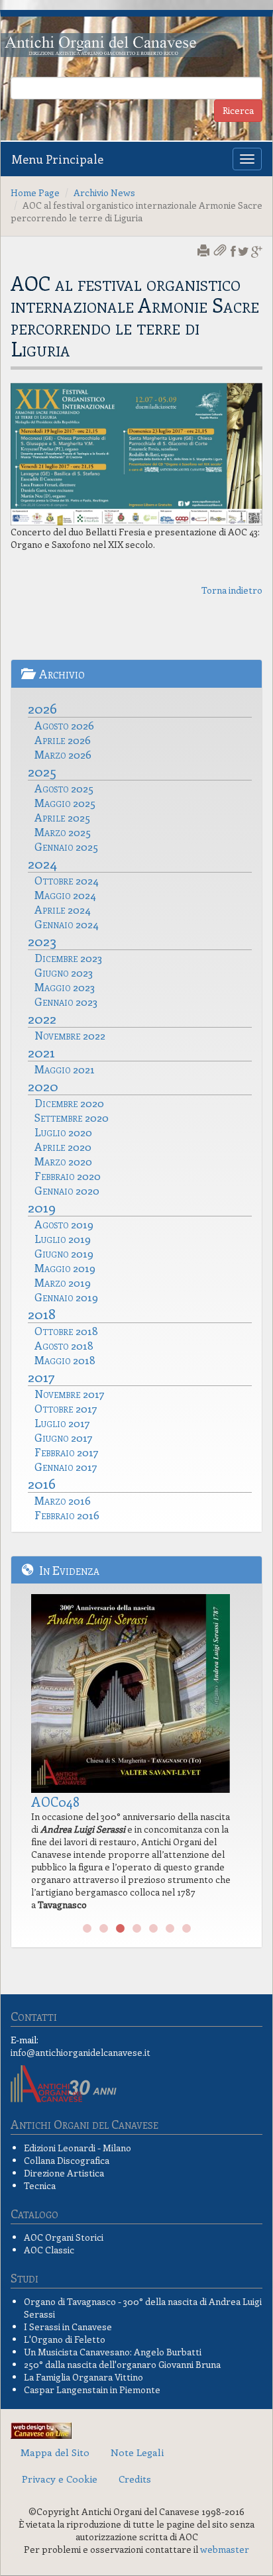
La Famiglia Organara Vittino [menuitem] (83, 2377)
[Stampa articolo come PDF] (221, 251)
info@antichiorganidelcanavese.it (81, 2052)
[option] (136, 1756)
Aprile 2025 (62, 817)
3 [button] (120, 1929)
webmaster (225, 2549)
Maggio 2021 (65, 1069)
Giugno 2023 (64, 972)
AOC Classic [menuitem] (49, 2250)
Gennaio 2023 (66, 1001)
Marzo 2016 (63, 1500)
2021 (41, 1051)
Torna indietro (232, 590)
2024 (42, 863)
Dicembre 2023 (68, 957)
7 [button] (187, 1929)
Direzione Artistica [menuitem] (64, 2173)
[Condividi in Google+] (257, 251)
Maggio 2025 (65, 802)
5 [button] (153, 1929)
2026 (42, 708)
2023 (42, 940)
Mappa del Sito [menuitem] (55, 2452)
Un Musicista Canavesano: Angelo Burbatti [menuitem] (113, 2352)
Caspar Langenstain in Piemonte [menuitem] (92, 2389)
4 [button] (137, 1929)
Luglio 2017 (62, 1422)
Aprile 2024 (63, 909)
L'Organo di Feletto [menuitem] (65, 2339)
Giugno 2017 (64, 1437)
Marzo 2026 (63, 754)
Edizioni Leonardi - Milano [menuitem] (78, 2148)
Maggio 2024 (65, 894)
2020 (43, 1085)
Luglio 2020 (63, 1132)
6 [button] (170, 1929)
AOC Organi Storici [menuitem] (64, 2237)
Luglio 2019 (63, 1238)
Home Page (35, 192)
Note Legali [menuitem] (137, 2452)
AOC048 (55, 1801)
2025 (42, 771)
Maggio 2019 (65, 1267)
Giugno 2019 (64, 1253)
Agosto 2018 (64, 1345)
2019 (42, 1207)
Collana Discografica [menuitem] (67, 2160)
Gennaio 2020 (67, 1190)
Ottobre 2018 (66, 1330)
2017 (41, 1376)
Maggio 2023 (65, 987)
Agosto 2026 (64, 725)
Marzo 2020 (63, 1161)
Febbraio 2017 (67, 1452)
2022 (42, 1018)
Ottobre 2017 (66, 1408)
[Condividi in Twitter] (244, 251)
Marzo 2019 (63, 1282)
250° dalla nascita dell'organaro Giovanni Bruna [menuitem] (122, 2364)
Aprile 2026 (63, 739)
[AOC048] (136, 1693)
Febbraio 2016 (67, 1515)
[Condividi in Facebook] (233, 251)
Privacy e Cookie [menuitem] (60, 2479)
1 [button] (87, 1929)
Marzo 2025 (63, 832)
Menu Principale (57, 159)
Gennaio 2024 (67, 924)
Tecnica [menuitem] (40, 2185)
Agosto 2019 (64, 1224)
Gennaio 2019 (66, 1297)
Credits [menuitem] (135, 2479)
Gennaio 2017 (66, 1466)
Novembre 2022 (70, 1035)
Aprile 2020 (63, 1146)
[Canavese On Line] (41, 2429)
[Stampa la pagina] (205, 251)
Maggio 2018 (65, 1360)
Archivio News (104, 192)
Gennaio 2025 (66, 846)
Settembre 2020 (72, 1117)
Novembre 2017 (70, 1393)
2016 (42, 1483)
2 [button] (104, 1929)
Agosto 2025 (64, 788)
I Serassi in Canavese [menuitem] (68, 2327)
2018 (42, 1313)
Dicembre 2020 (69, 1102)
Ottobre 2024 (67, 880)
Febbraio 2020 (68, 1175)
